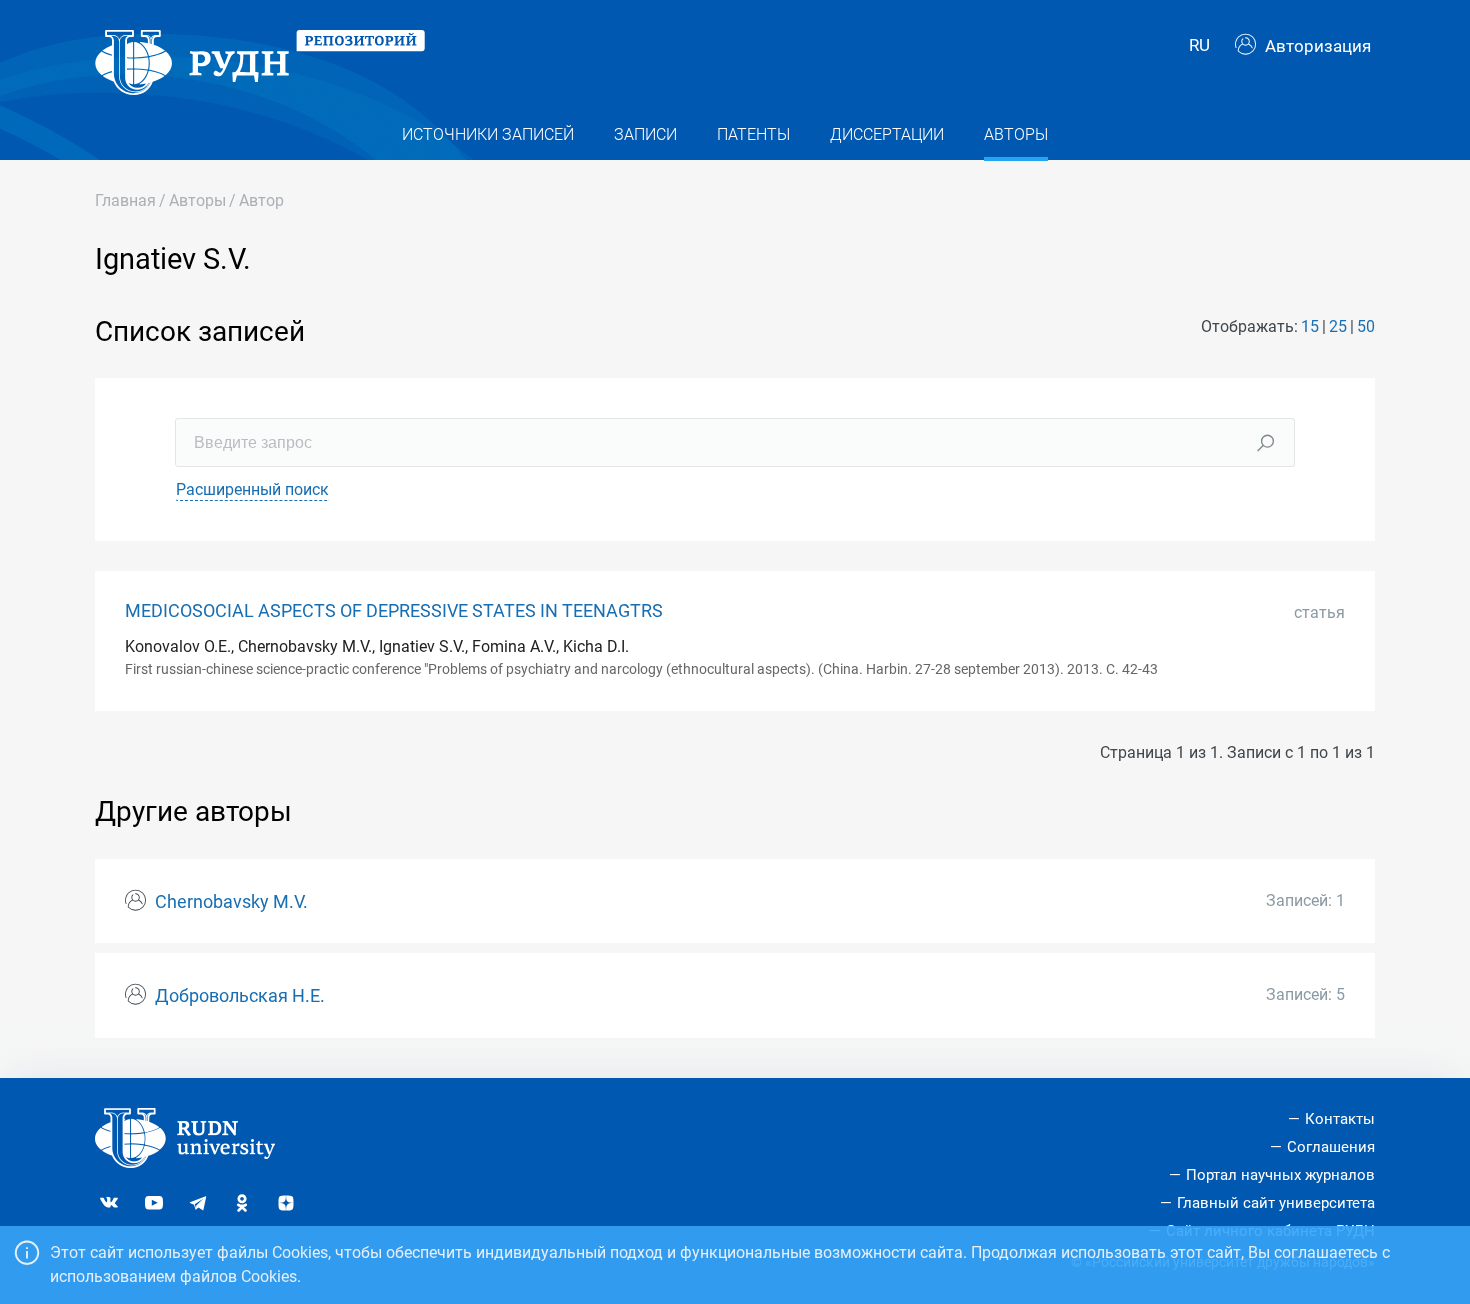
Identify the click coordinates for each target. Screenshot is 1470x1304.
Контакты (1340, 1119)
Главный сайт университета (1276, 1203)
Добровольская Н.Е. (240, 996)
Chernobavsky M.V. (231, 902)
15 (1310, 326)
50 (1366, 326)
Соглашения (1331, 1147)
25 (1338, 326)
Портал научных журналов (1280, 1175)
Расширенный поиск (252, 489)
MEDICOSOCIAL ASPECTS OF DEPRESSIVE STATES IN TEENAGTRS (394, 611)
